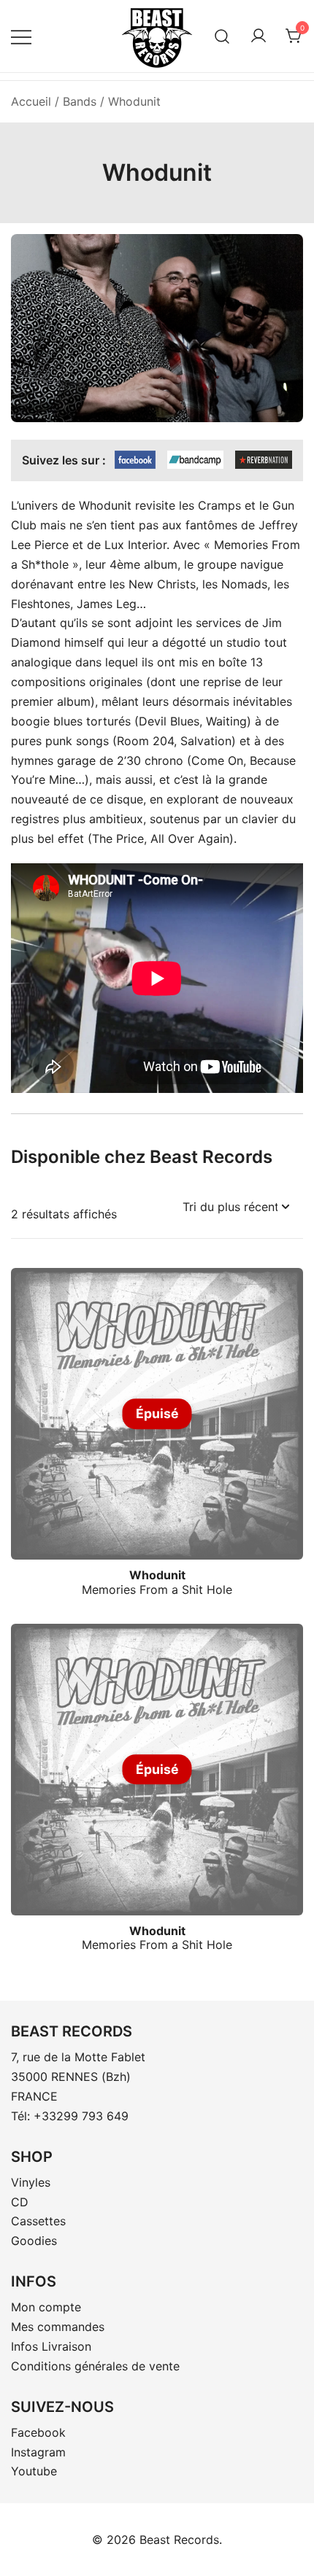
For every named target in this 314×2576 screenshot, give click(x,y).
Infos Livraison (51, 2346)
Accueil (31, 101)
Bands (80, 101)
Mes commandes (58, 2327)
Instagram (38, 2452)
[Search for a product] (222, 36)
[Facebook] (135, 460)
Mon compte (46, 2307)
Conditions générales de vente (95, 2366)
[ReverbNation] (264, 460)
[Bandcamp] (195, 460)
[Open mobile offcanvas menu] (21, 36)
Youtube (34, 2471)
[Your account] (259, 36)
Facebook (38, 2432)
